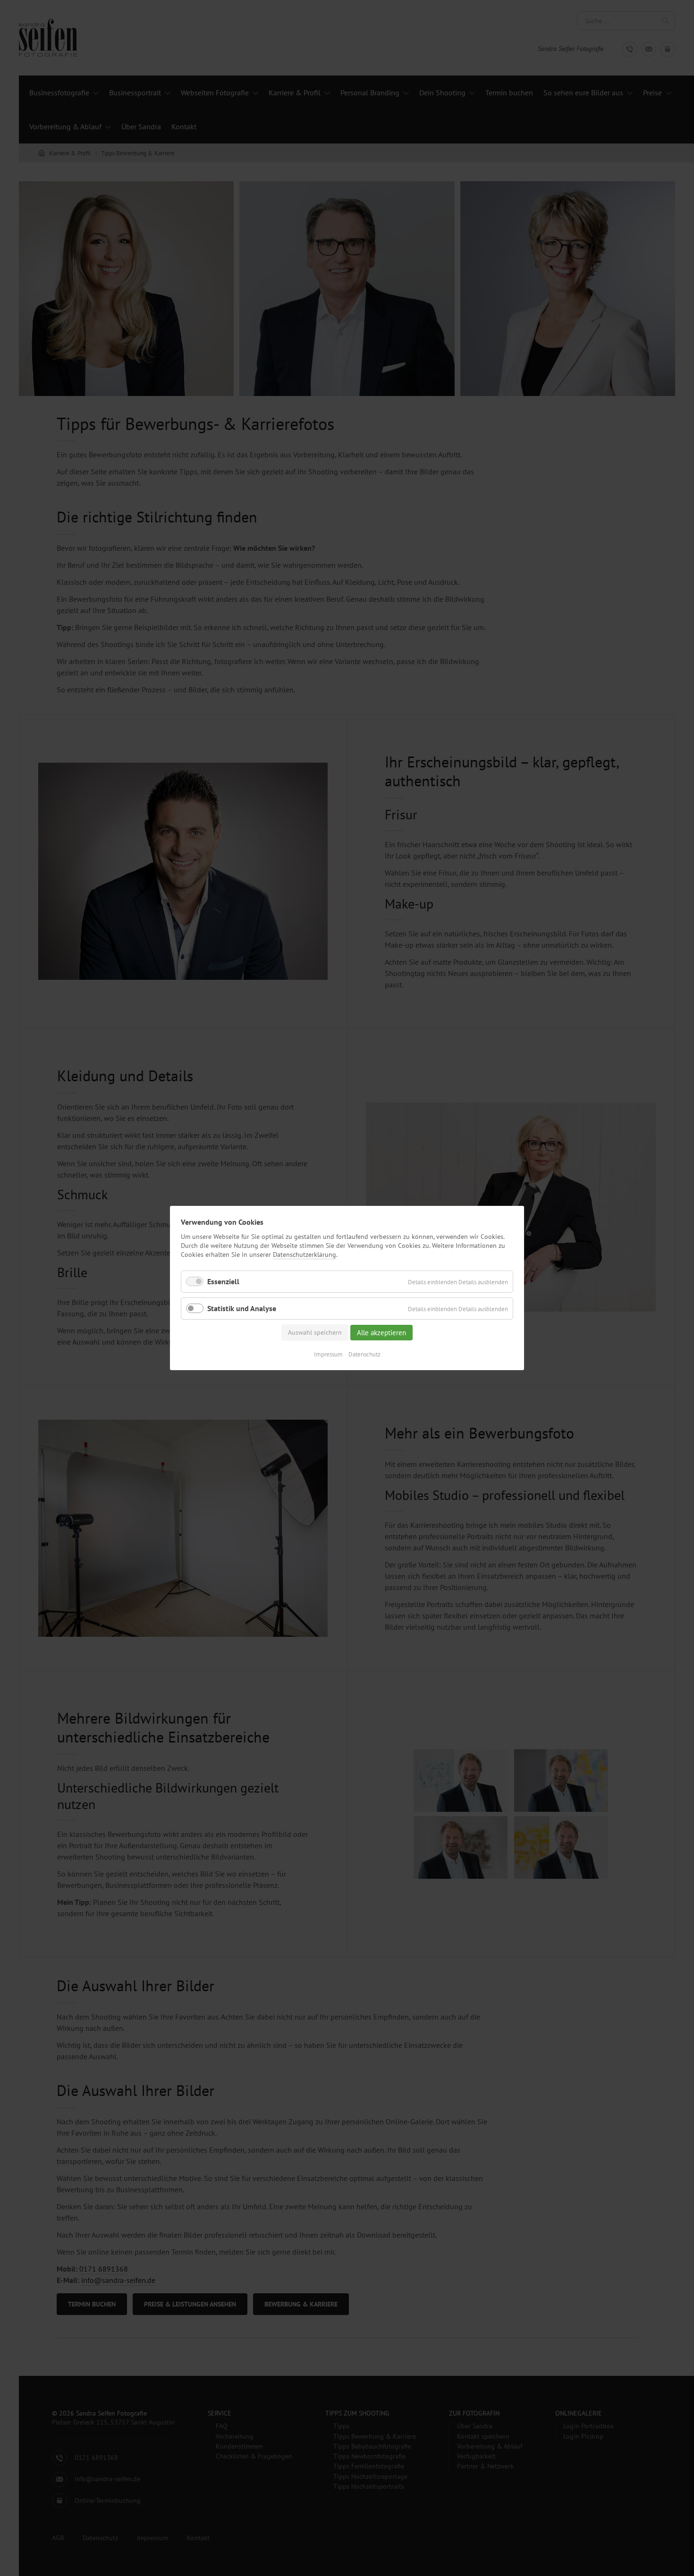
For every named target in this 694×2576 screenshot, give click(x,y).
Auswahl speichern (315, 1332)
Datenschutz (364, 1354)
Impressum (328, 1354)
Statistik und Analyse (242, 1308)
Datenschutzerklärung (305, 1254)
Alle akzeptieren (381, 1333)
